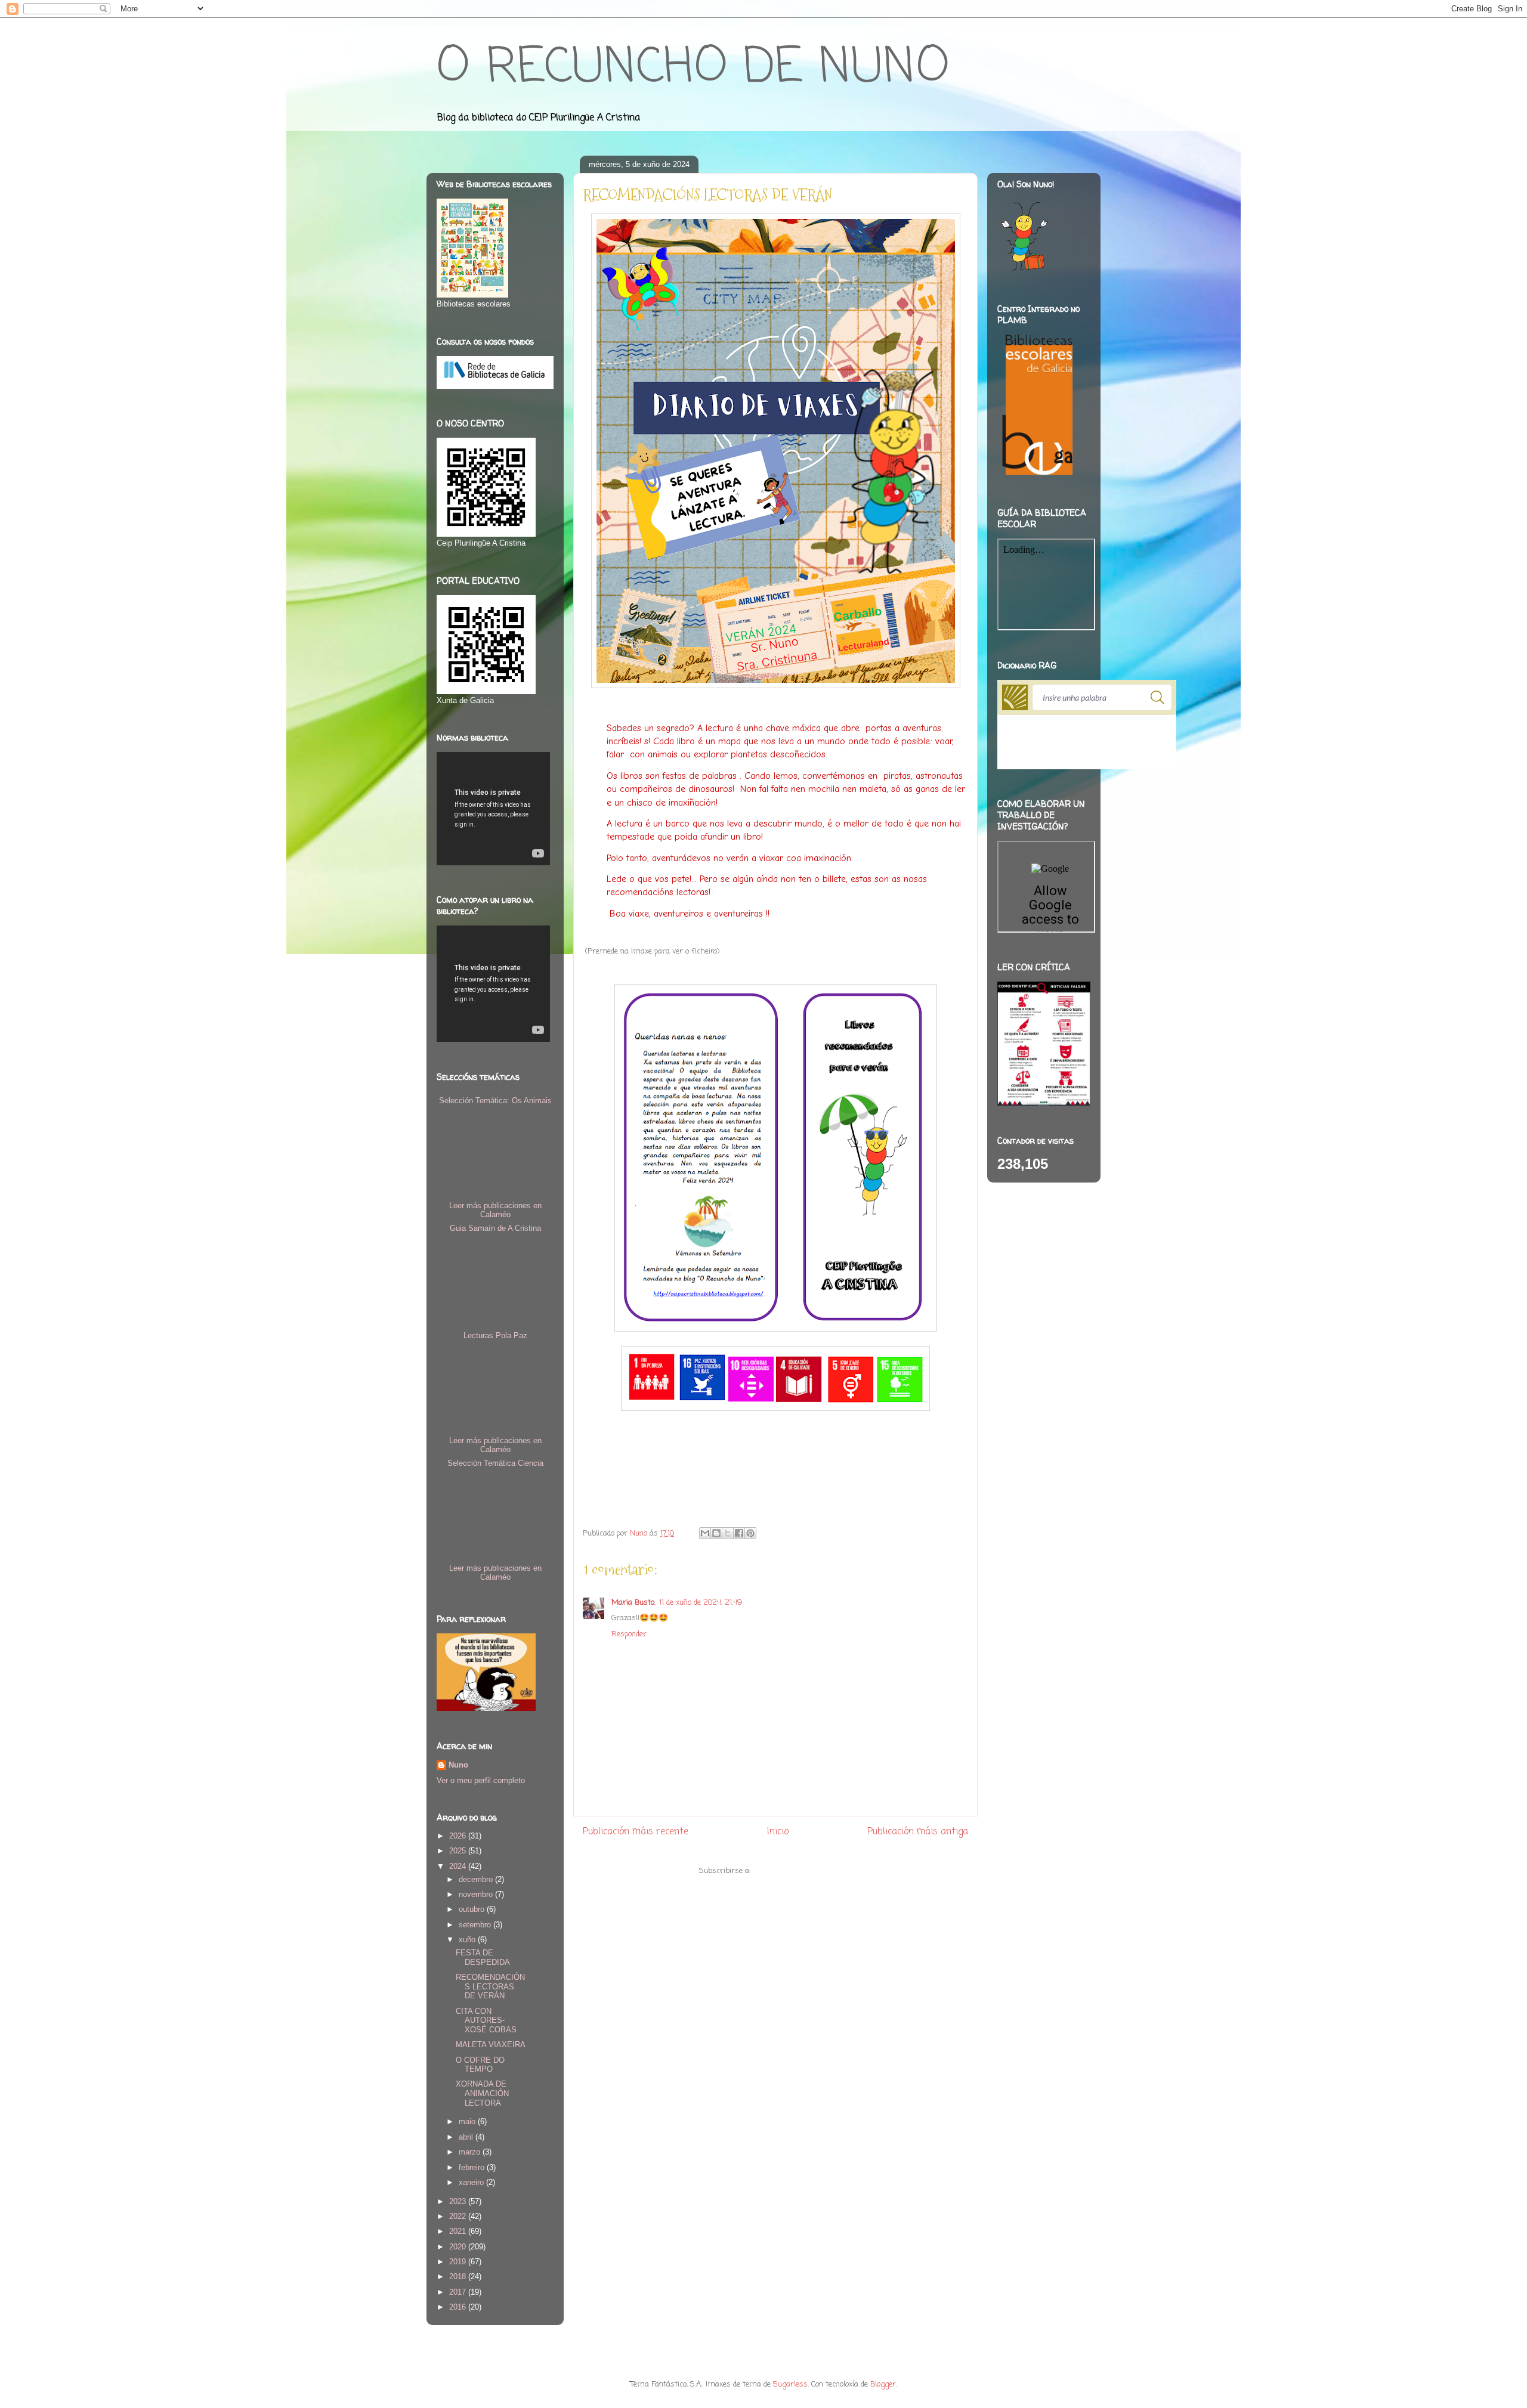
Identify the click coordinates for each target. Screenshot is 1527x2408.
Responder (629, 1634)
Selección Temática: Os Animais (495, 1101)
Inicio (778, 1832)
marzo (471, 2152)
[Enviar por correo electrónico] (705, 1533)
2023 (459, 2201)
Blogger (883, 2384)
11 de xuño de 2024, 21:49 (701, 1603)
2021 (459, 2231)
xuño (468, 1940)
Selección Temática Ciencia (495, 1463)
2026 (459, 1836)
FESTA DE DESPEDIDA (483, 1957)
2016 (459, 2307)
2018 (459, 2277)
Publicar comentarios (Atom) (803, 1871)
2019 (459, 2262)
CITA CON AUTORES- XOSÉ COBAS (486, 2020)
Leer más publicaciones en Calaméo (495, 1210)
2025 (459, 1851)
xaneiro (472, 2182)
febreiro (473, 2167)
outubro (473, 1909)
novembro (477, 1894)
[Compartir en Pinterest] (750, 1533)
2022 (459, 2216)
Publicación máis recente (636, 1832)
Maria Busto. (633, 1603)
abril (467, 2137)
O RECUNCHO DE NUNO (693, 68)
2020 (459, 2247)
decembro (477, 1879)
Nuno (458, 1765)
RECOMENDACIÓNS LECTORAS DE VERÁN (490, 1986)
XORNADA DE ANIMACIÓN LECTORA (482, 2093)
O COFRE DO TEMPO (480, 2065)
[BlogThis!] (716, 1533)
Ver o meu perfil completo (481, 1780)
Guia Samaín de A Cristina (495, 1228)
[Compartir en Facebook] (739, 1533)
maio (468, 2121)
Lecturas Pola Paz (495, 1335)
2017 (459, 2292)
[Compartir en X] (728, 1533)
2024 (459, 1866)
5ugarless (790, 2384)
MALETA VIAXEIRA (491, 2045)
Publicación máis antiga (918, 1832)
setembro (476, 1925)
